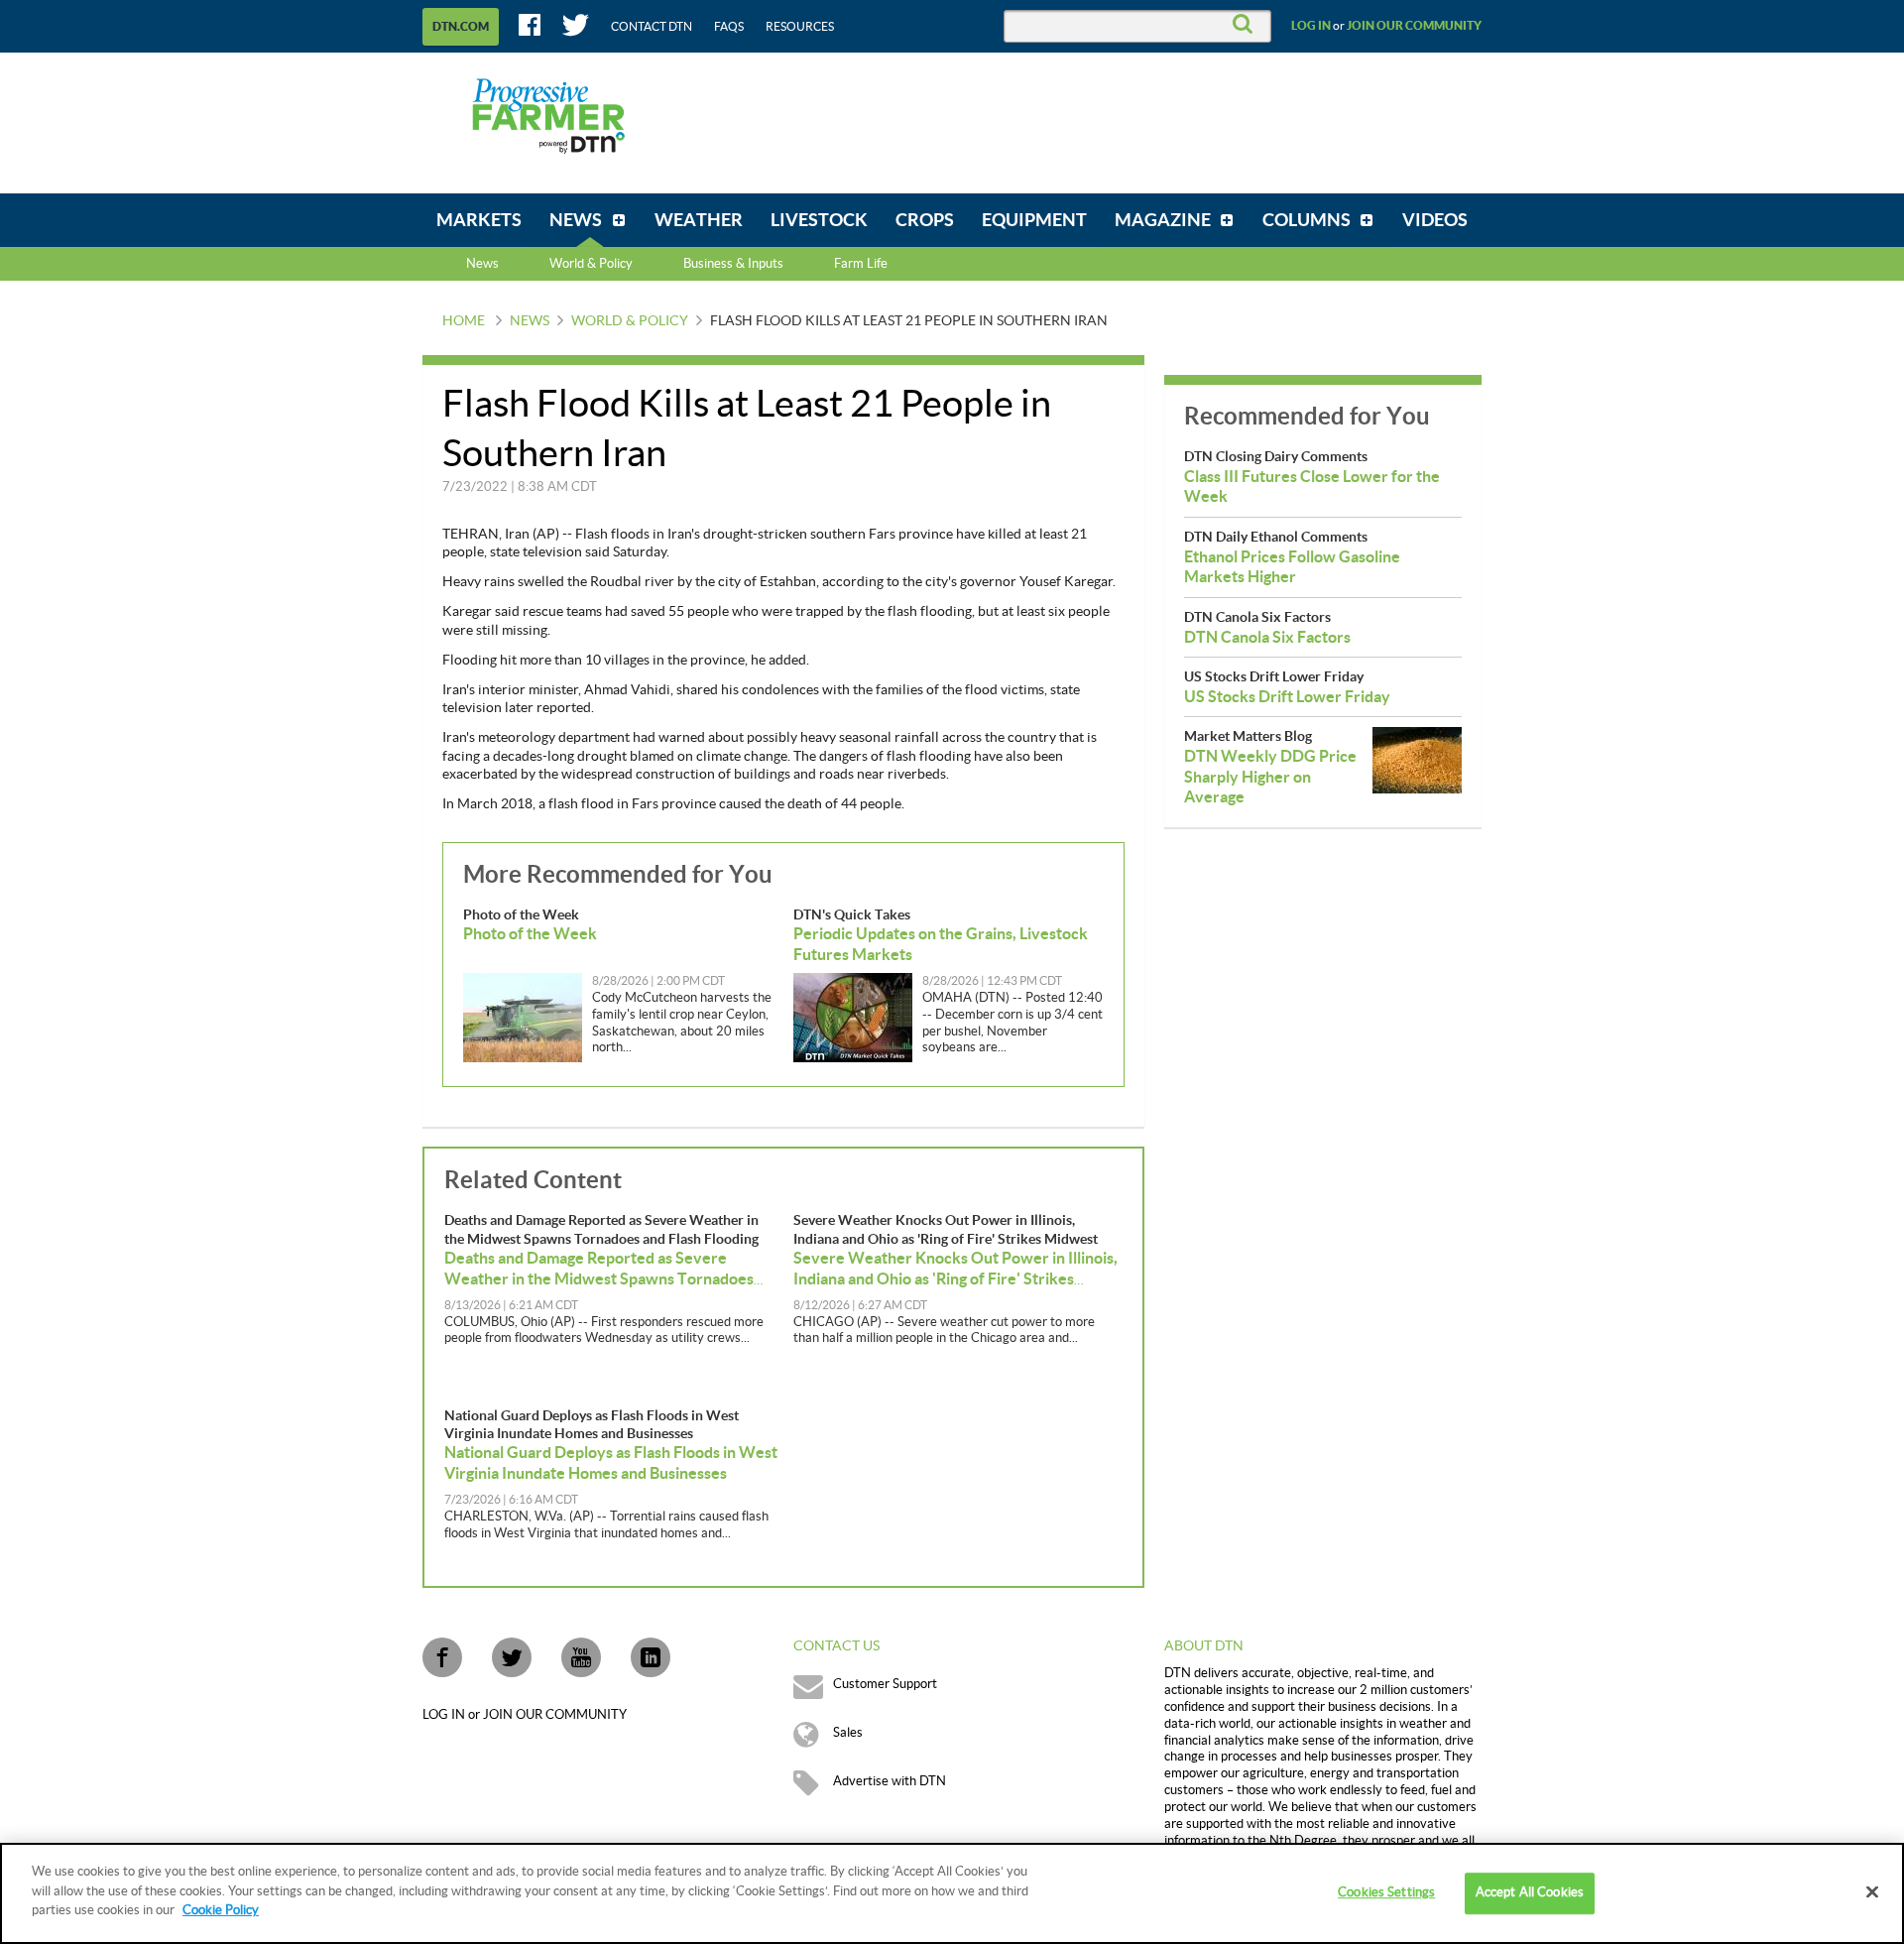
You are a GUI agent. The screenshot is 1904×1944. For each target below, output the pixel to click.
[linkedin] (651, 1657)
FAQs (729, 27)
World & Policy (630, 321)
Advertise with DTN (890, 1781)
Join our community (1414, 26)
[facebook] (442, 1657)
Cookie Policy (221, 1910)
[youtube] (581, 1657)
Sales (848, 1733)
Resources (800, 27)
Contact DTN (652, 27)
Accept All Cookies (1530, 1892)
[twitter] (512, 1657)
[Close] (1872, 1892)
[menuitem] (479, 220)
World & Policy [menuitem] (591, 264)
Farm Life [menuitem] (861, 264)
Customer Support (885, 1684)
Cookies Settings (1386, 1892)
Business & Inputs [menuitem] (733, 264)
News (482, 264)
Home (464, 321)
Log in (1311, 26)
